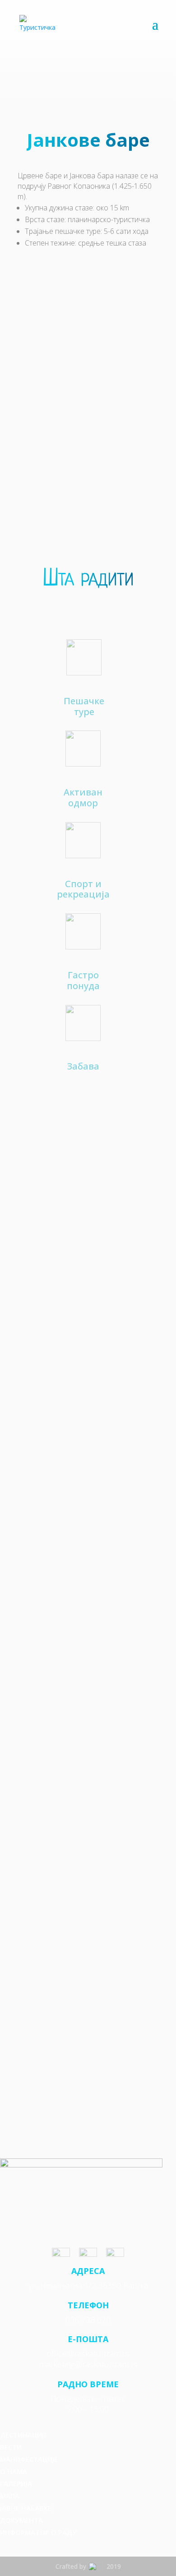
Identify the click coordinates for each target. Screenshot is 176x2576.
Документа (21, 2520)
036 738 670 (88, 2320)
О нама (14, 2471)
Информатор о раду (38, 2532)
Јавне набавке (26, 2508)
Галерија (16, 2483)
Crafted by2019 (88, 2566)
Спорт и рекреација (83, 889)
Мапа (10, 2496)
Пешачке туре (84, 706)
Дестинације (24, 2435)
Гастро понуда (83, 980)
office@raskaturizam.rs (88, 2353)
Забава (83, 1066)
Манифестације (29, 2459)
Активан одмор (83, 797)
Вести (11, 2447)
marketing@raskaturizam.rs (88, 2364)
